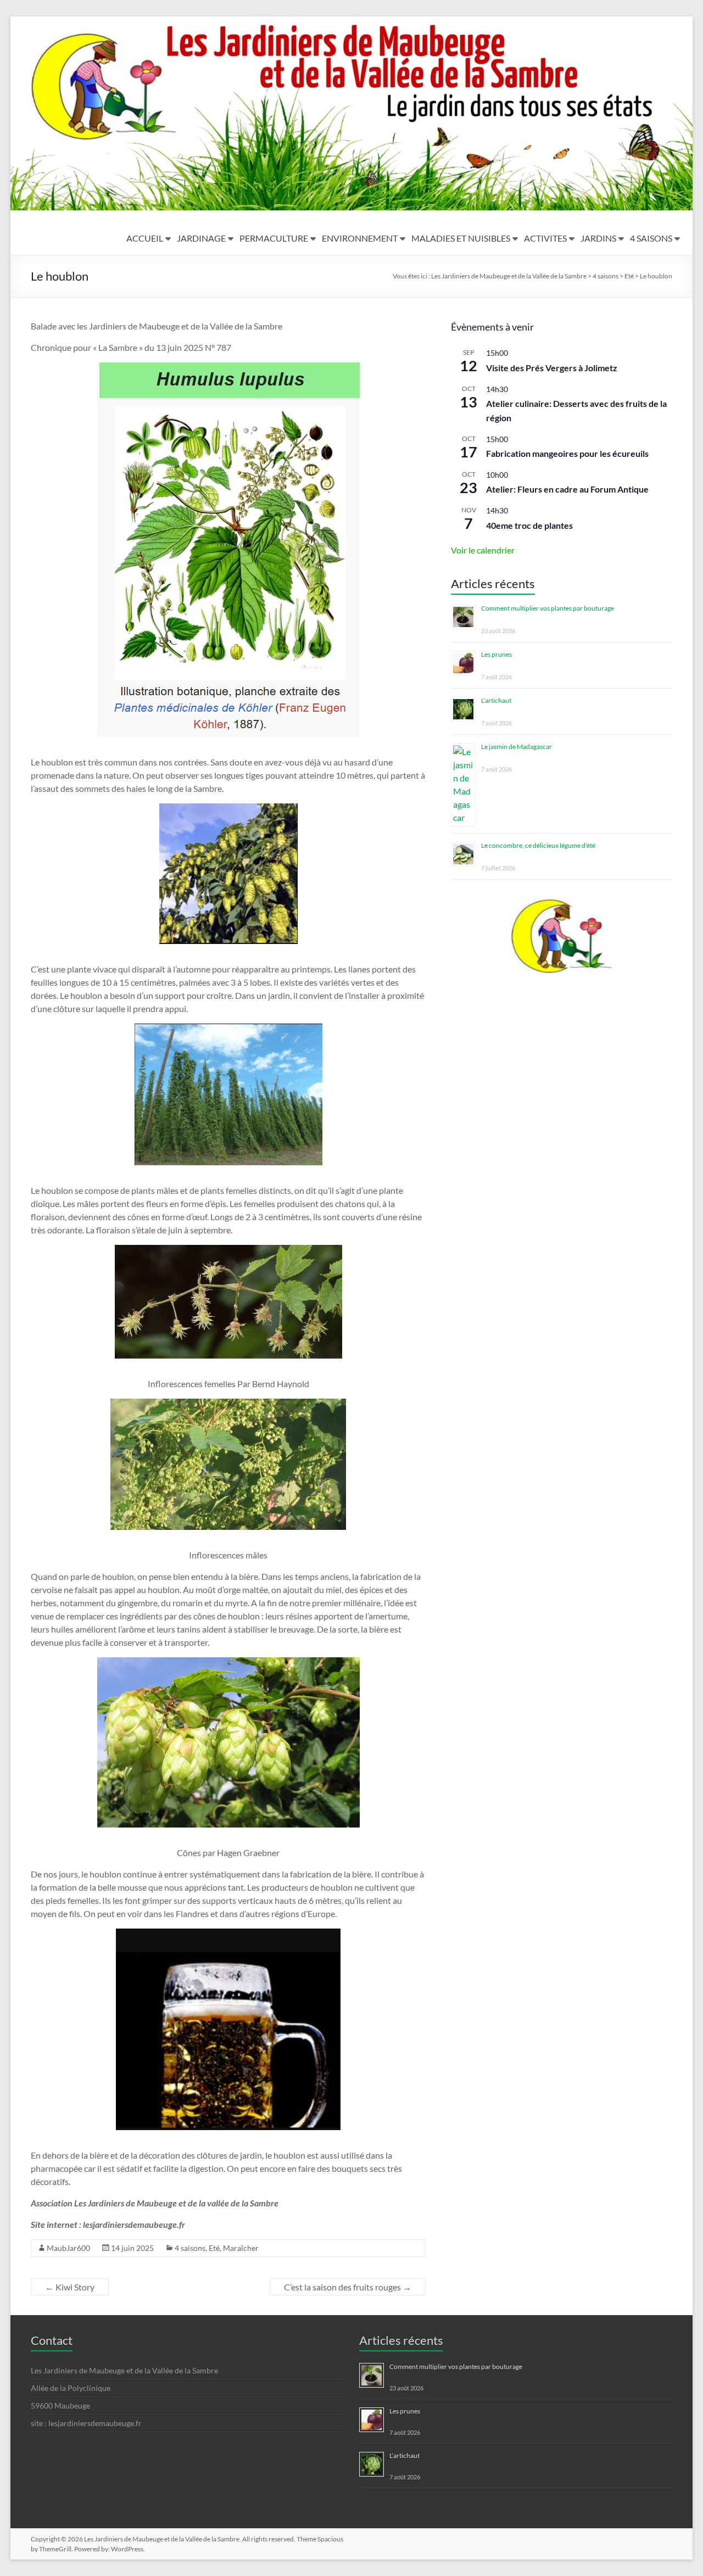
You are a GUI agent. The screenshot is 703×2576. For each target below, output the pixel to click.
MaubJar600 (68, 2248)
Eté (214, 2248)
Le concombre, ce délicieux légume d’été (538, 845)
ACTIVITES (545, 238)
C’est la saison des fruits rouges (348, 2287)
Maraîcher (241, 2248)
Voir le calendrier (483, 550)
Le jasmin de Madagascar (517, 747)
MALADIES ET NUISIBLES (461, 238)
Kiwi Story (70, 2287)
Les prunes (496, 654)
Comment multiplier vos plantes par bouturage (548, 608)
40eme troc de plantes (529, 525)
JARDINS (598, 238)
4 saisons (190, 2248)
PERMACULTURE (274, 238)
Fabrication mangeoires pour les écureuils (567, 453)
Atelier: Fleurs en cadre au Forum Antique (567, 489)
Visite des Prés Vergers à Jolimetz (552, 368)
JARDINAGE (201, 238)
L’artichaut (496, 700)
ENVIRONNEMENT (360, 238)
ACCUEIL (145, 238)
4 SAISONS (651, 238)
